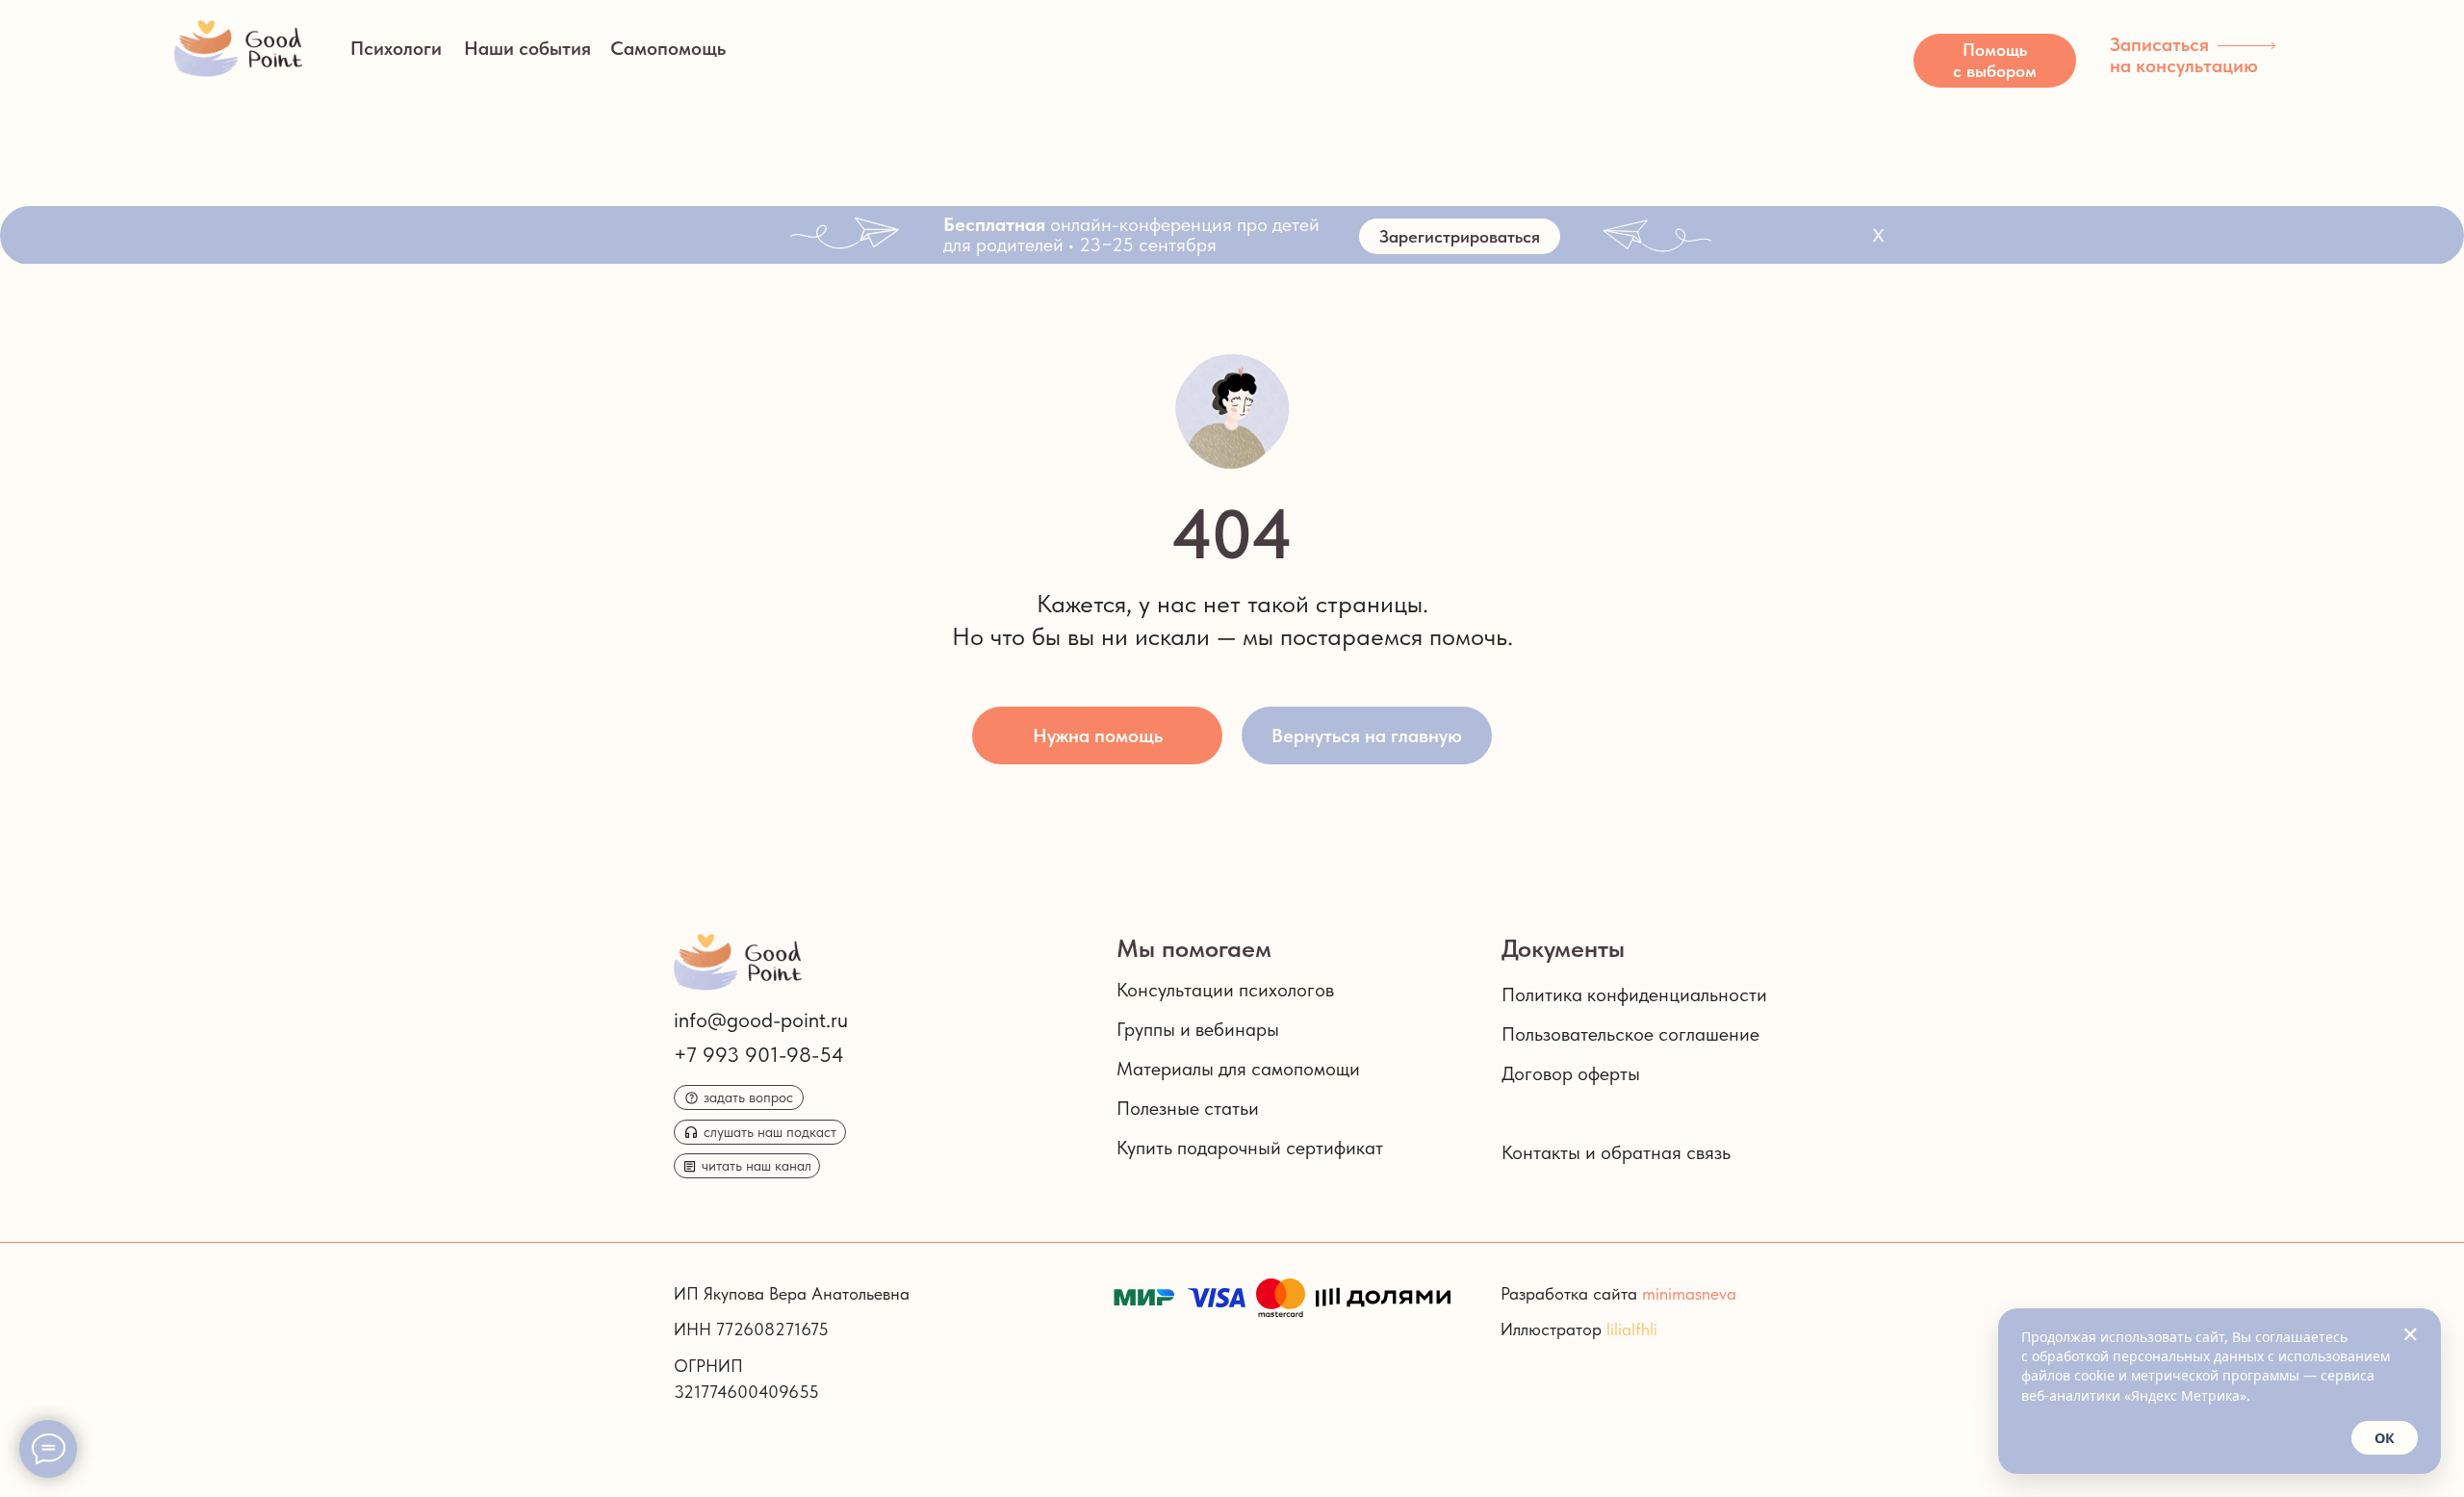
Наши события (527, 48)
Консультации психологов (1225, 990)
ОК (2385, 1438)
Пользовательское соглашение (1630, 1034)
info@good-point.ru (761, 1020)
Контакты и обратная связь (1616, 1152)
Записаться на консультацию (2184, 55)
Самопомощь (668, 48)
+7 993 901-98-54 (759, 1054)
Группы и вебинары (1198, 1029)
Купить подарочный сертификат (1250, 1148)
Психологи (396, 48)
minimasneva (1689, 1293)
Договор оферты (1571, 1073)
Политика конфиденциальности (1634, 994)
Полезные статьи (1188, 1108)
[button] (1995, 61)
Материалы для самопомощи (1238, 1069)
